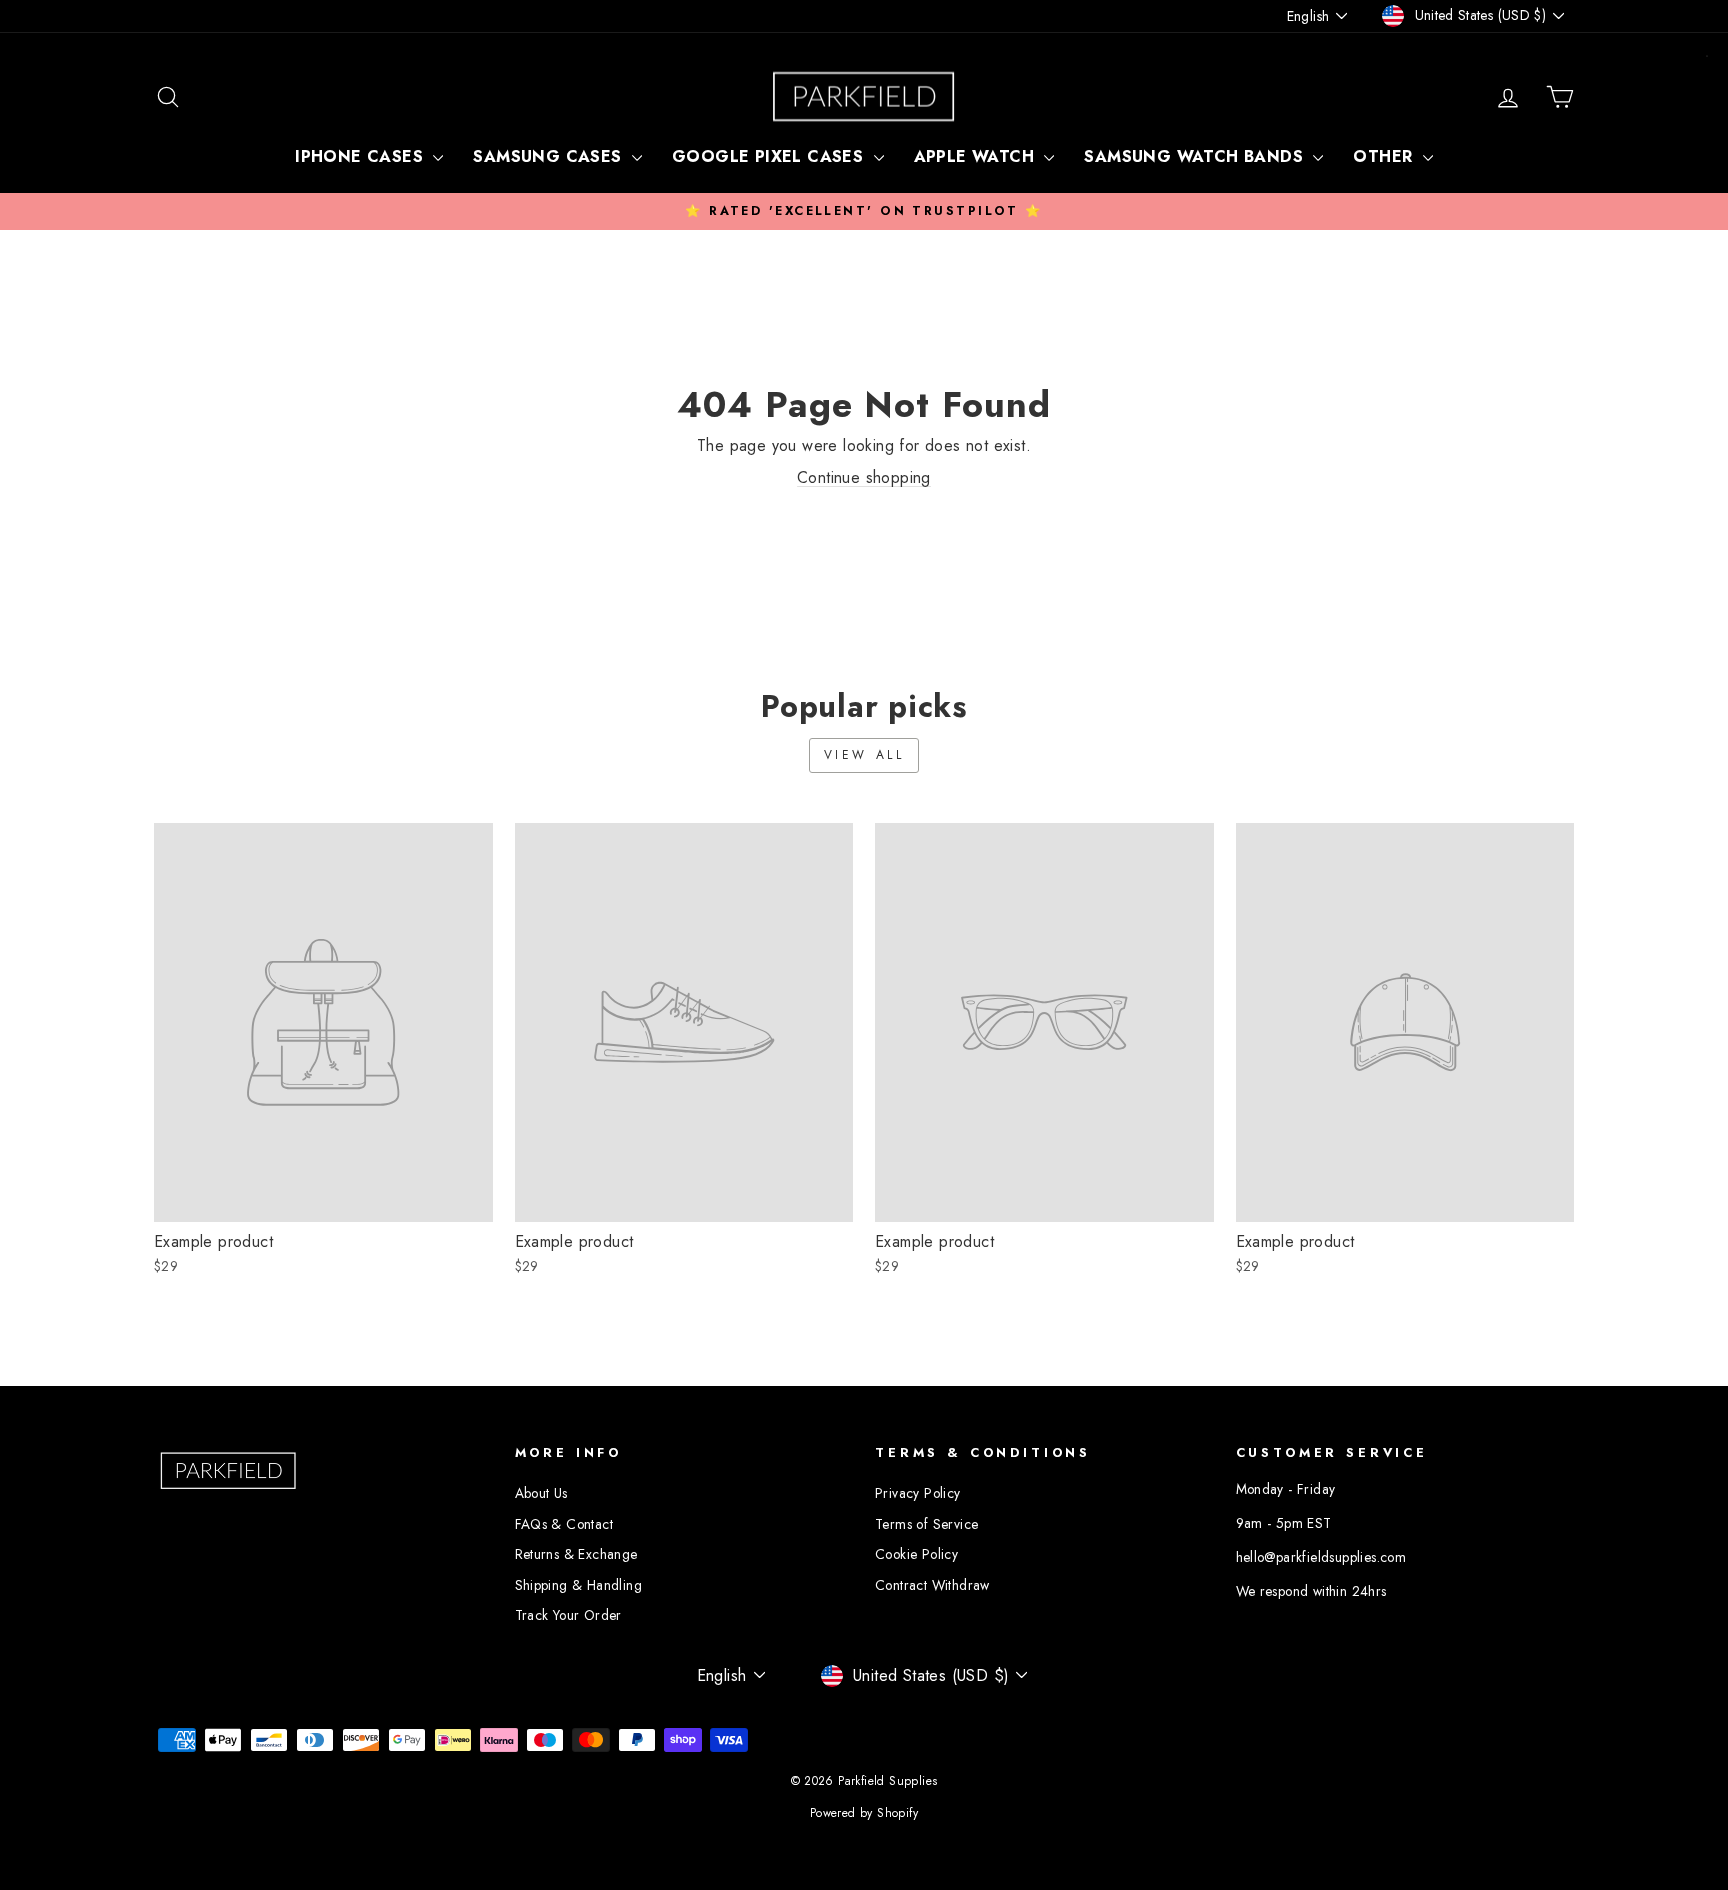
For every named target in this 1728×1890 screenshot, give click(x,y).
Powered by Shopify (864, 1813)
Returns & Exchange (576, 1554)
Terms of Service (926, 1524)
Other (1385, 156)
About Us (541, 1493)
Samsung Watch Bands (1196, 156)
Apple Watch (977, 156)
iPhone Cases (361, 156)
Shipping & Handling (579, 1585)
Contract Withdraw (932, 1585)
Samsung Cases (550, 156)
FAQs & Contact (564, 1524)
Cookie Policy (916, 1554)
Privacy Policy (918, 1493)
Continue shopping (864, 477)
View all (864, 755)
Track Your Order (568, 1615)
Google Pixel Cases (770, 156)
